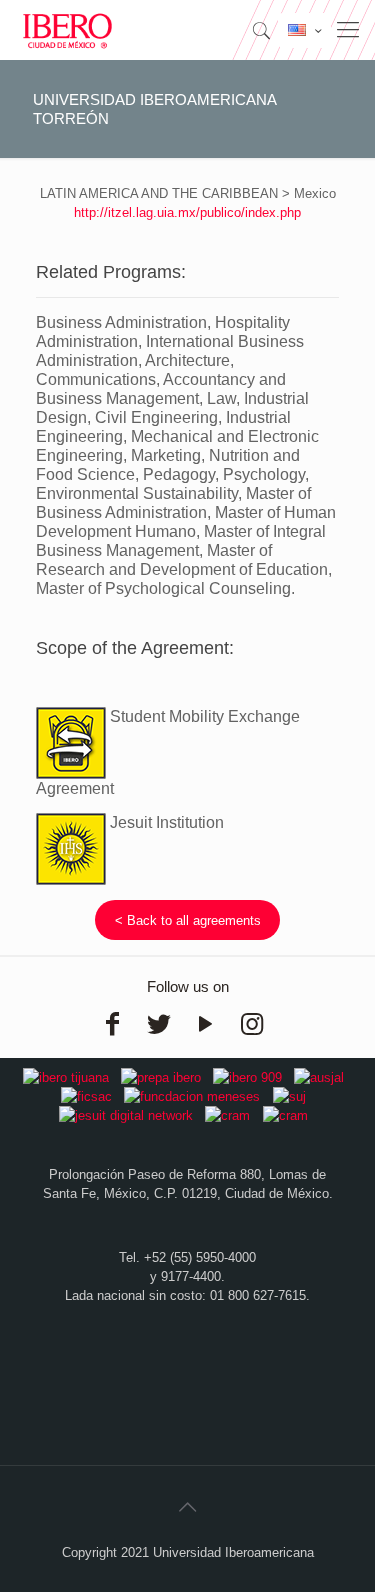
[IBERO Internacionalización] (67, 30)
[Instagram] (252, 1024)
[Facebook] (113, 1024)
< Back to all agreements (188, 920)
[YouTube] (206, 1024)
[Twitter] (159, 1024)
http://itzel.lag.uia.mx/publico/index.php (187, 212)
